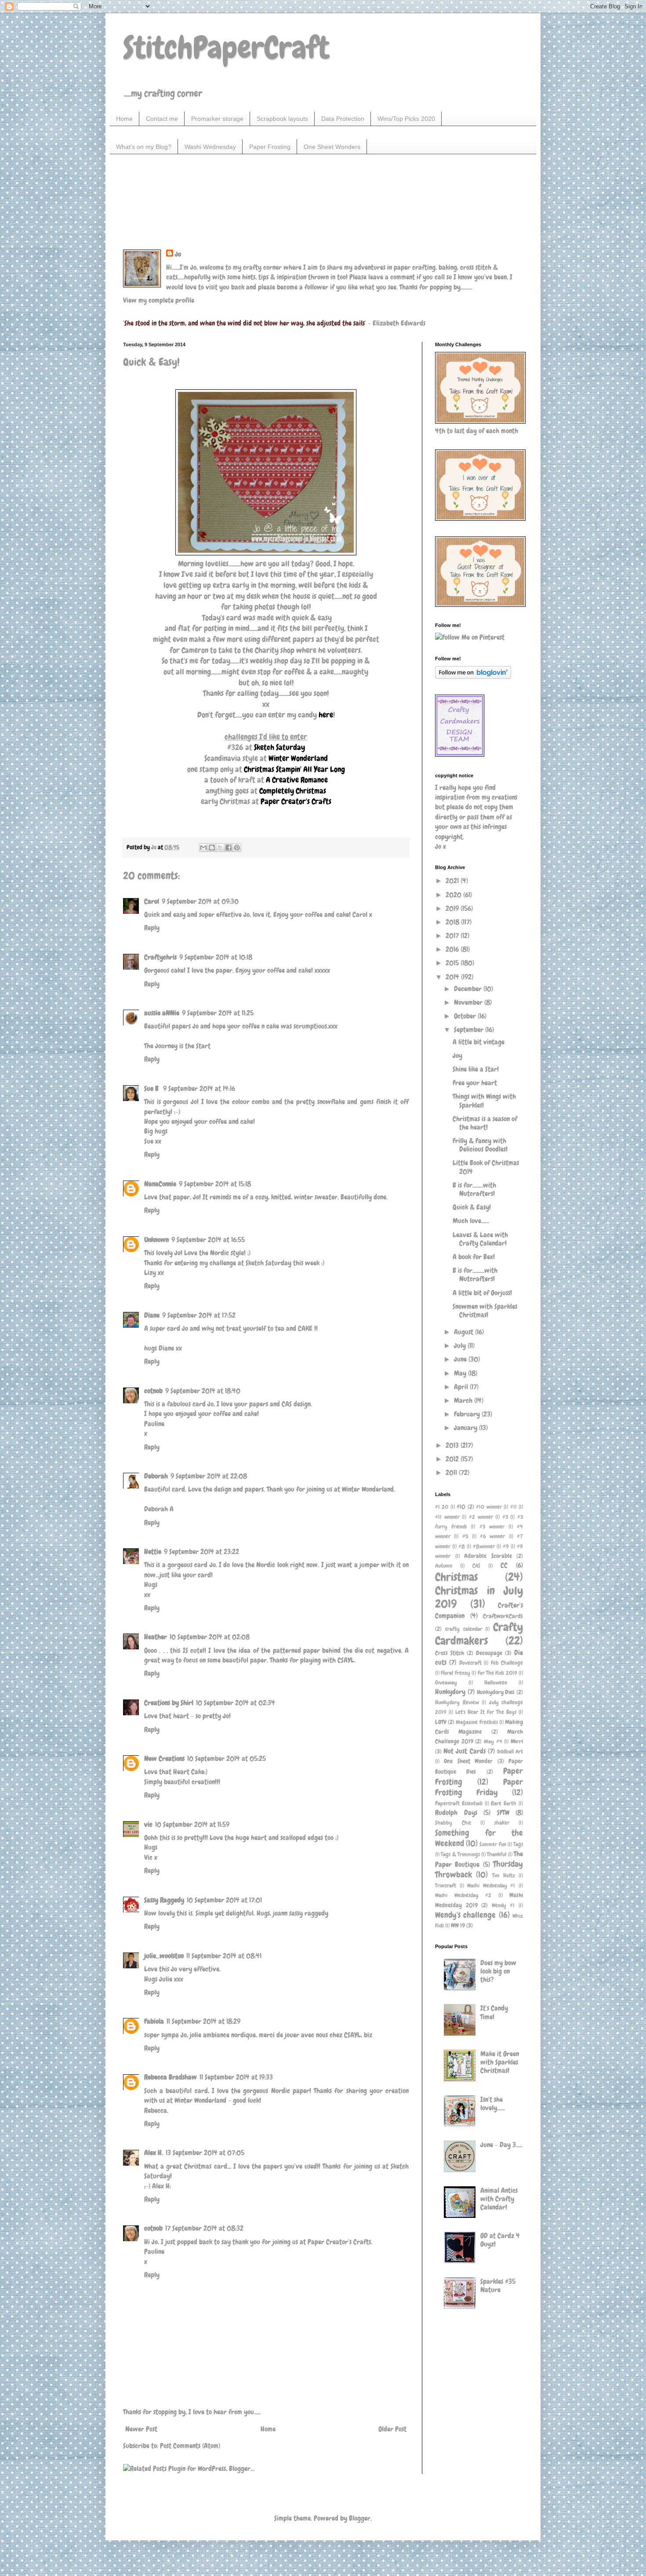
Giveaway (446, 1683)
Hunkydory (450, 1692)
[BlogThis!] (212, 848)
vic (148, 1824)
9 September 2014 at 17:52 (199, 1315)
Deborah (156, 1476)
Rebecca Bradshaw (171, 2077)
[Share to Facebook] (229, 848)
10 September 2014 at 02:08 (210, 1637)
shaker (502, 1823)
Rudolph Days (456, 1813)
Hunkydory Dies (496, 1692)
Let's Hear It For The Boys (486, 1712)
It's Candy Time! (494, 2012)
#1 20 (442, 1507)
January (466, 1428)
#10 (461, 1507)
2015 (453, 963)
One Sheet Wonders (332, 147)
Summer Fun (493, 1844)
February (468, 1414)
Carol (152, 901)
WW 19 (458, 1925)
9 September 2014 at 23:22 (201, 1552)
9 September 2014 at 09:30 (200, 901)
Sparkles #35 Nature (498, 2286)
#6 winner (492, 1536)
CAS (476, 1566)
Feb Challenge (507, 1663)
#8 (462, 1546)
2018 (453, 922)
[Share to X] (220, 848)
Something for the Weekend (479, 1838)
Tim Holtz (504, 1875)
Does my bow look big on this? (498, 1971)
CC (504, 1565)
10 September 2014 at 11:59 (192, 1824)
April (462, 1387)
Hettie (153, 1552)
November (469, 1002)
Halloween (496, 1683)
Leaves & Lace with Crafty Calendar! (480, 1239)
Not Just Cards (464, 1751)
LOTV (441, 1722)
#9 (506, 1546)
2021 (453, 881)
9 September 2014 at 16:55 (208, 1240)
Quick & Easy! (472, 1207)
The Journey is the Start (177, 1046)
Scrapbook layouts (282, 119)
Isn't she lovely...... (493, 2104)
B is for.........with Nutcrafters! (475, 1275)
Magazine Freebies (477, 1722)
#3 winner (492, 1527)
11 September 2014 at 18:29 (203, 2021)
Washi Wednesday (210, 147)
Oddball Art (510, 1752)
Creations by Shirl (169, 1703)
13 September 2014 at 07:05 (205, 2153)
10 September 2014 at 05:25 (227, 1759)
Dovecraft (470, 1663)
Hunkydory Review (457, 1702)
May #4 (493, 1741)
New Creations (164, 1759)
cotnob (153, 1391)
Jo (178, 254)
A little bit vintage (479, 1042)
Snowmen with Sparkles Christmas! (485, 1311)
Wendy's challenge (465, 1915)
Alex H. (154, 2153)
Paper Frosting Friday (479, 1787)
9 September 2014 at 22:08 (209, 1476)
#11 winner (447, 1517)
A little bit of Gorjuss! (482, 1293)
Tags (518, 1844)
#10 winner (489, 1507)
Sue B (152, 1089)
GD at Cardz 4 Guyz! (500, 2240)
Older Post (392, 2429)
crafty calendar (464, 1629)
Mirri (517, 1741)
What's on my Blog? (144, 147)
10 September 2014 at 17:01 (224, 1900)
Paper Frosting (270, 147)
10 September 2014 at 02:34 (236, 1703)
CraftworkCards (503, 1616)
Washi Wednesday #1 (491, 1886)
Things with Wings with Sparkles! (484, 1101)
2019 (453, 908)
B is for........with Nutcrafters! (474, 1189)
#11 (514, 1507)
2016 (453, 949)
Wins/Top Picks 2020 (406, 119)
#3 (505, 1517)
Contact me (162, 119)
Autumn (444, 1566)
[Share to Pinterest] (237, 848)
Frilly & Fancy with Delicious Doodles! (480, 1145)
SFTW (503, 1813)
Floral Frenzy (455, 1673)
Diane (152, 1315)
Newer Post (141, 2429)
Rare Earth (504, 1803)
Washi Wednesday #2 (463, 1895)
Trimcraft (446, 1886)
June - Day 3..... (501, 2145)
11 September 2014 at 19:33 (236, 2077)
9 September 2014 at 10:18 (216, 957)
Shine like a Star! (476, 1069)
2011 (452, 1473)
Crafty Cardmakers (479, 1634)
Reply (152, 928)
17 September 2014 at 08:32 (204, 2228)
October (466, 1016)
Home (124, 119)
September (470, 1030)
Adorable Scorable (488, 1556)
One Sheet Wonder (468, 1761)
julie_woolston (164, 1956)
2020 (454, 895)
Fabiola (154, 2021)
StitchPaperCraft (226, 47)
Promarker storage (217, 119)
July (461, 1346)
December (469, 989)
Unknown (156, 1240)
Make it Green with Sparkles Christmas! (500, 2062)
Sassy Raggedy (164, 1900)
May (461, 1373)
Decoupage (489, 1653)
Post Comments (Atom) (190, 2446)
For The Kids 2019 (497, 1673)
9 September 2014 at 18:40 (203, 1391)
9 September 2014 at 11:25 (218, 1013)
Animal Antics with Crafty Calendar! (499, 2199)
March (464, 1400)
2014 (453, 977)
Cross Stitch (450, 1653)
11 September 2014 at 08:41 (224, 1956)
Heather (156, 1637)
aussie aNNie (162, 1013)
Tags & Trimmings (460, 1854)
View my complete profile (159, 300)
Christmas (456, 1577)
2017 (453, 936)
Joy (457, 1056)
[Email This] (203, 848)
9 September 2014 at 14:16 (199, 1089)
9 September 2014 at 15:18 (215, 1184)
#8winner (484, 1546)
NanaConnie (160, 1184)
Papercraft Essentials (459, 1803)
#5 (465, 1536)
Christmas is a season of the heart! (485, 1123)
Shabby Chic (453, 1823)
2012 (453, 1459)
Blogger (360, 2518)
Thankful (497, 1854)
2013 (453, 1445)
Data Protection (343, 119)
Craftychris (160, 957)
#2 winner (481, 1517)
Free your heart (475, 1083)
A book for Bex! (474, 1257)
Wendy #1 (503, 1905)
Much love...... (471, 1221)
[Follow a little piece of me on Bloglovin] (473, 676)
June (461, 1359)
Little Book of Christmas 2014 (486, 1167)
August (465, 1332)
